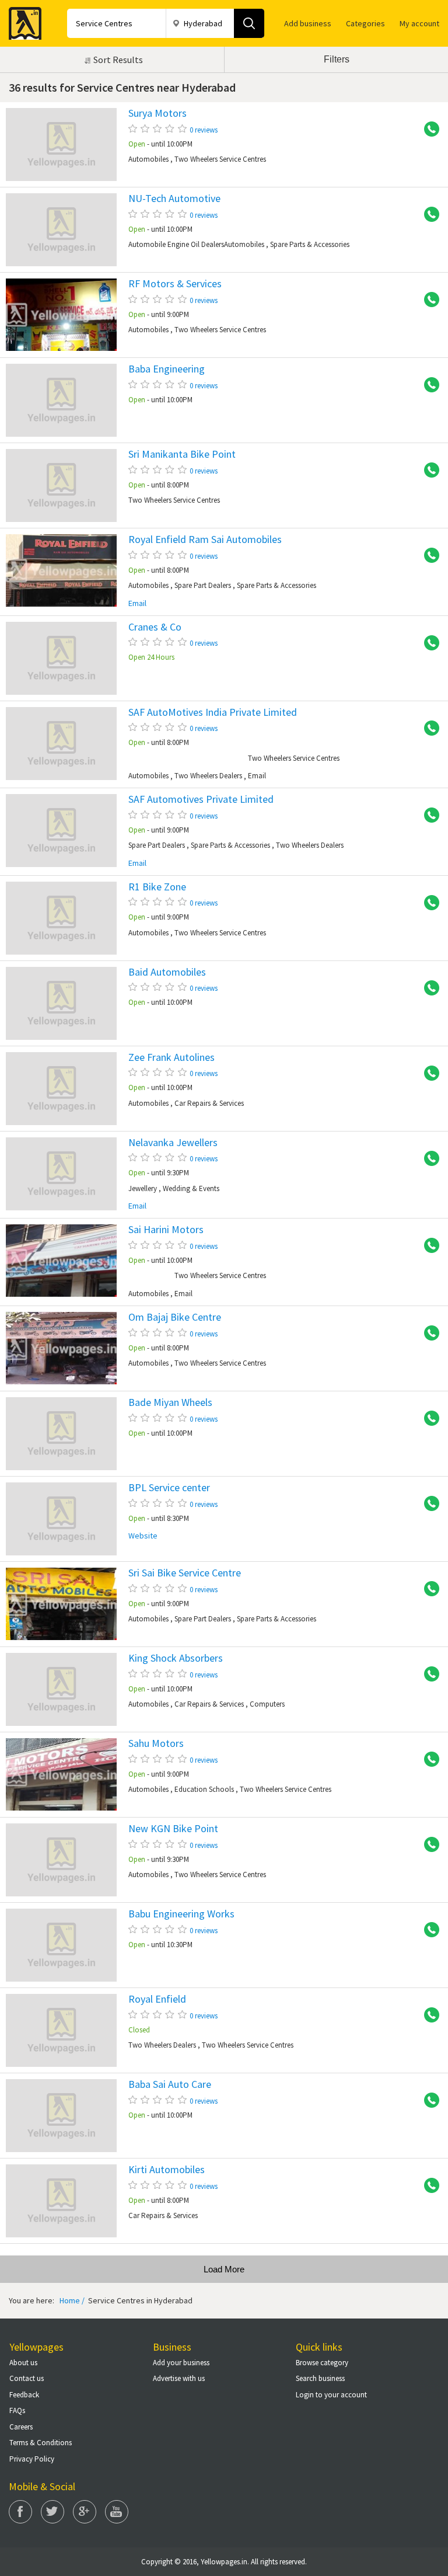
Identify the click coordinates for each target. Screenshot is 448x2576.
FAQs (17, 2410)
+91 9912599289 (428, 556)
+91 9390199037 (428, 2186)
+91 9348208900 (428, 1246)
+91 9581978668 (428, 816)
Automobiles (148, 159)
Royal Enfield (157, 1999)
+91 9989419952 (428, 385)
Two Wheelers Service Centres (220, 159)
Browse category (322, 2363)
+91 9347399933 (428, 1589)
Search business (320, 2378)
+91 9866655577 (428, 2101)
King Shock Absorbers (176, 1658)
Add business (308, 23)
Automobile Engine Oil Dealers (176, 244)
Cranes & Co (155, 627)
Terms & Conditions (41, 2443)
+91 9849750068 (428, 1760)
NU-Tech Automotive (174, 199)
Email (137, 603)
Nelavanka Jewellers (173, 1143)
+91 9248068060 (428, 643)
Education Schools (204, 1789)
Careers (21, 2427)
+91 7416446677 (428, 729)
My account (419, 23)
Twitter (52, 2512)
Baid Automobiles (167, 972)
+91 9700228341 (428, 1675)
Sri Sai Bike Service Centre (185, 1573)
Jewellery (143, 1188)
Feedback (24, 2395)
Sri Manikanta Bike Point (182, 454)
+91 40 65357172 (428, 1419)
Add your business (181, 2363)
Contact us (27, 2378)
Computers (267, 1704)
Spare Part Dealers (203, 585)
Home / (72, 2300)
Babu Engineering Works (181, 1914)
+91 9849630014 (428, 1504)
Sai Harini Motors (166, 1230)
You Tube (117, 2512)
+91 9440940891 (428, 988)
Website (143, 1536)
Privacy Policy (32, 2459)
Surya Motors (157, 113)
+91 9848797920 (428, 300)
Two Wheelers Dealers (208, 776)
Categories (365, 23)
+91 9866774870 (428, 1334)
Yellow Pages (22, 20)
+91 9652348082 (428, 471)
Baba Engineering (167, 369)
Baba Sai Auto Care (170, 2084)
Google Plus (85, 2512)
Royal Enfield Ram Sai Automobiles (205, 539)
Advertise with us (179, 2378)
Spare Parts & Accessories (310, 244)
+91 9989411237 (428, 2015)
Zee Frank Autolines (171, 1057)
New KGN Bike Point (173, 1829)
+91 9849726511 (428, 130)
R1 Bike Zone (157, 887)
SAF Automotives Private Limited (201, 799)
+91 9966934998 (428, 1845)
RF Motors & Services (175, 284)
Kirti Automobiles (167, 2170)
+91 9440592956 (428, 1930)
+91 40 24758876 (428, 1074)
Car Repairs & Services (209, 1103)
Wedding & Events (191, 1188)
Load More (224, 2269)
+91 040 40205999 (428, 1159)
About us (23, 2363)
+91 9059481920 (428, 903)
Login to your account (331, 2395)
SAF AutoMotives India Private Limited (213, 712)
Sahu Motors (156, 1743)
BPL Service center (169, 1488)
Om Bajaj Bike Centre (175, 1317)
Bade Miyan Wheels (170, 1402)
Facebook (20, 2512)
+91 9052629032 (428, 215)
